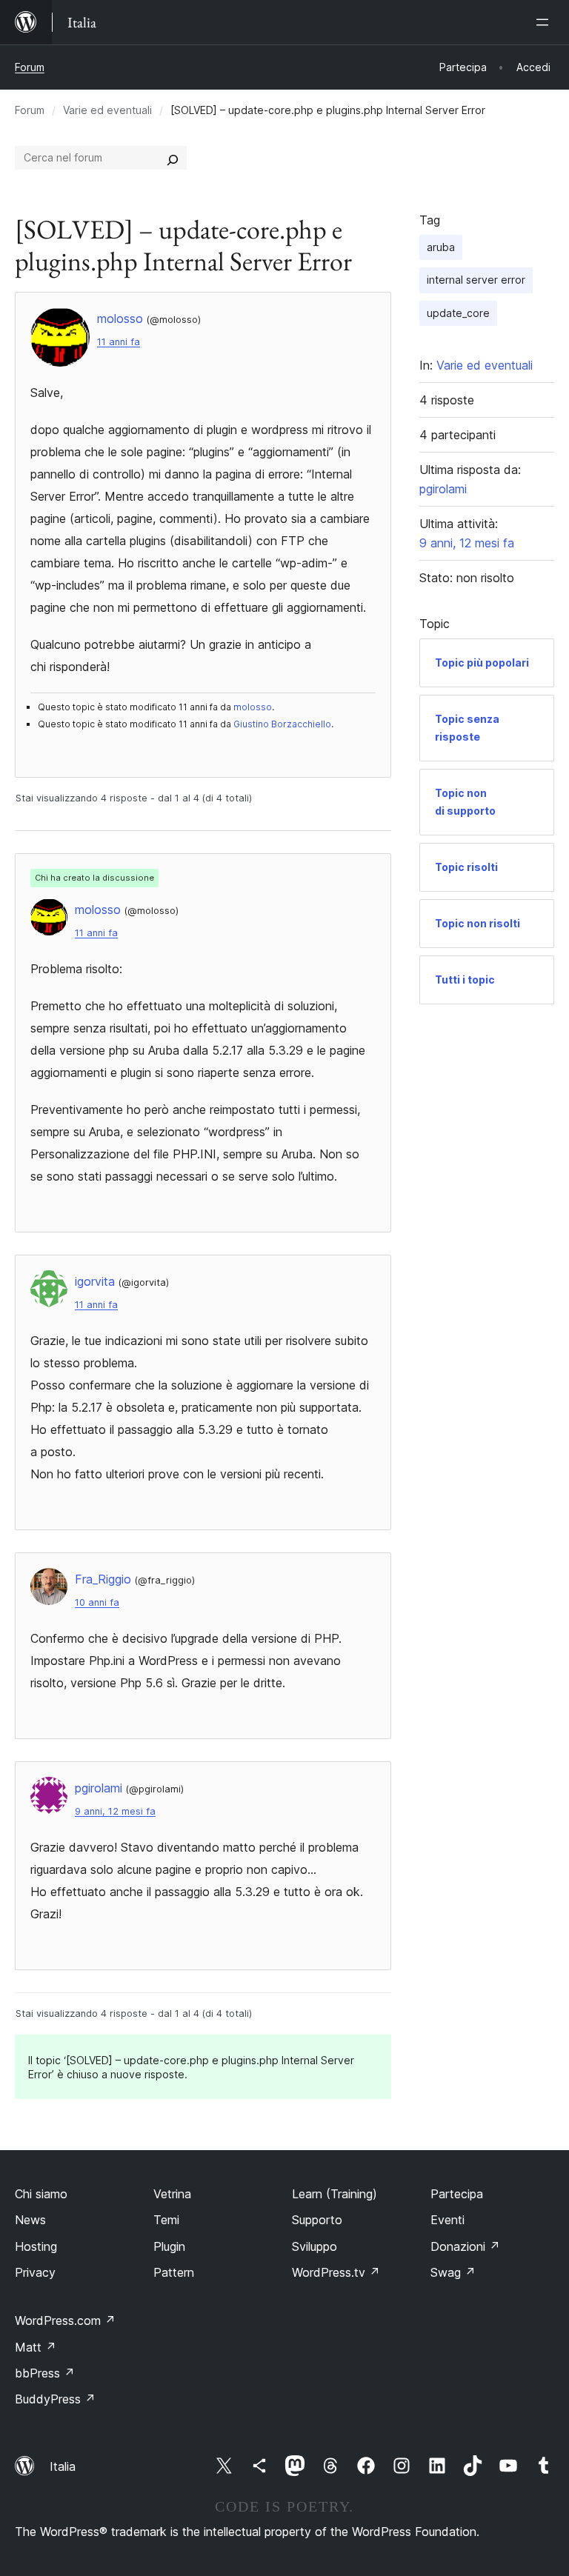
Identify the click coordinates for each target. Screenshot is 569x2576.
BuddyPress (55, 2399)
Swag (453, 2272)
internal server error (476, 280)
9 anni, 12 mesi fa (115, 1811)
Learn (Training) (335, 2194)
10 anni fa (97, 1602)
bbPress (45, 2373)
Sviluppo (315, 2246)
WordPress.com (65, 2320)
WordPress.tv (336, 2272)
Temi (166, 2220)
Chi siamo (41, 2194)
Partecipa (457, 2194)
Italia (63, 2466)
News (30, 2220)
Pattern (174, 2272)
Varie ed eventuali (107, 110)
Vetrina (172, 2194)
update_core (458, 313)
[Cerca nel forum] (173, 158)
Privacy (35, 2272)
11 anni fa (119, 342)
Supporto (317, 2220)
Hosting (36, 2246)
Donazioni (465, 2246)
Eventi (447, 2220)
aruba (441, 247)
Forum (30, 67)
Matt (36, 2347)
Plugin (169, 2246)
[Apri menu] (545, 22)
